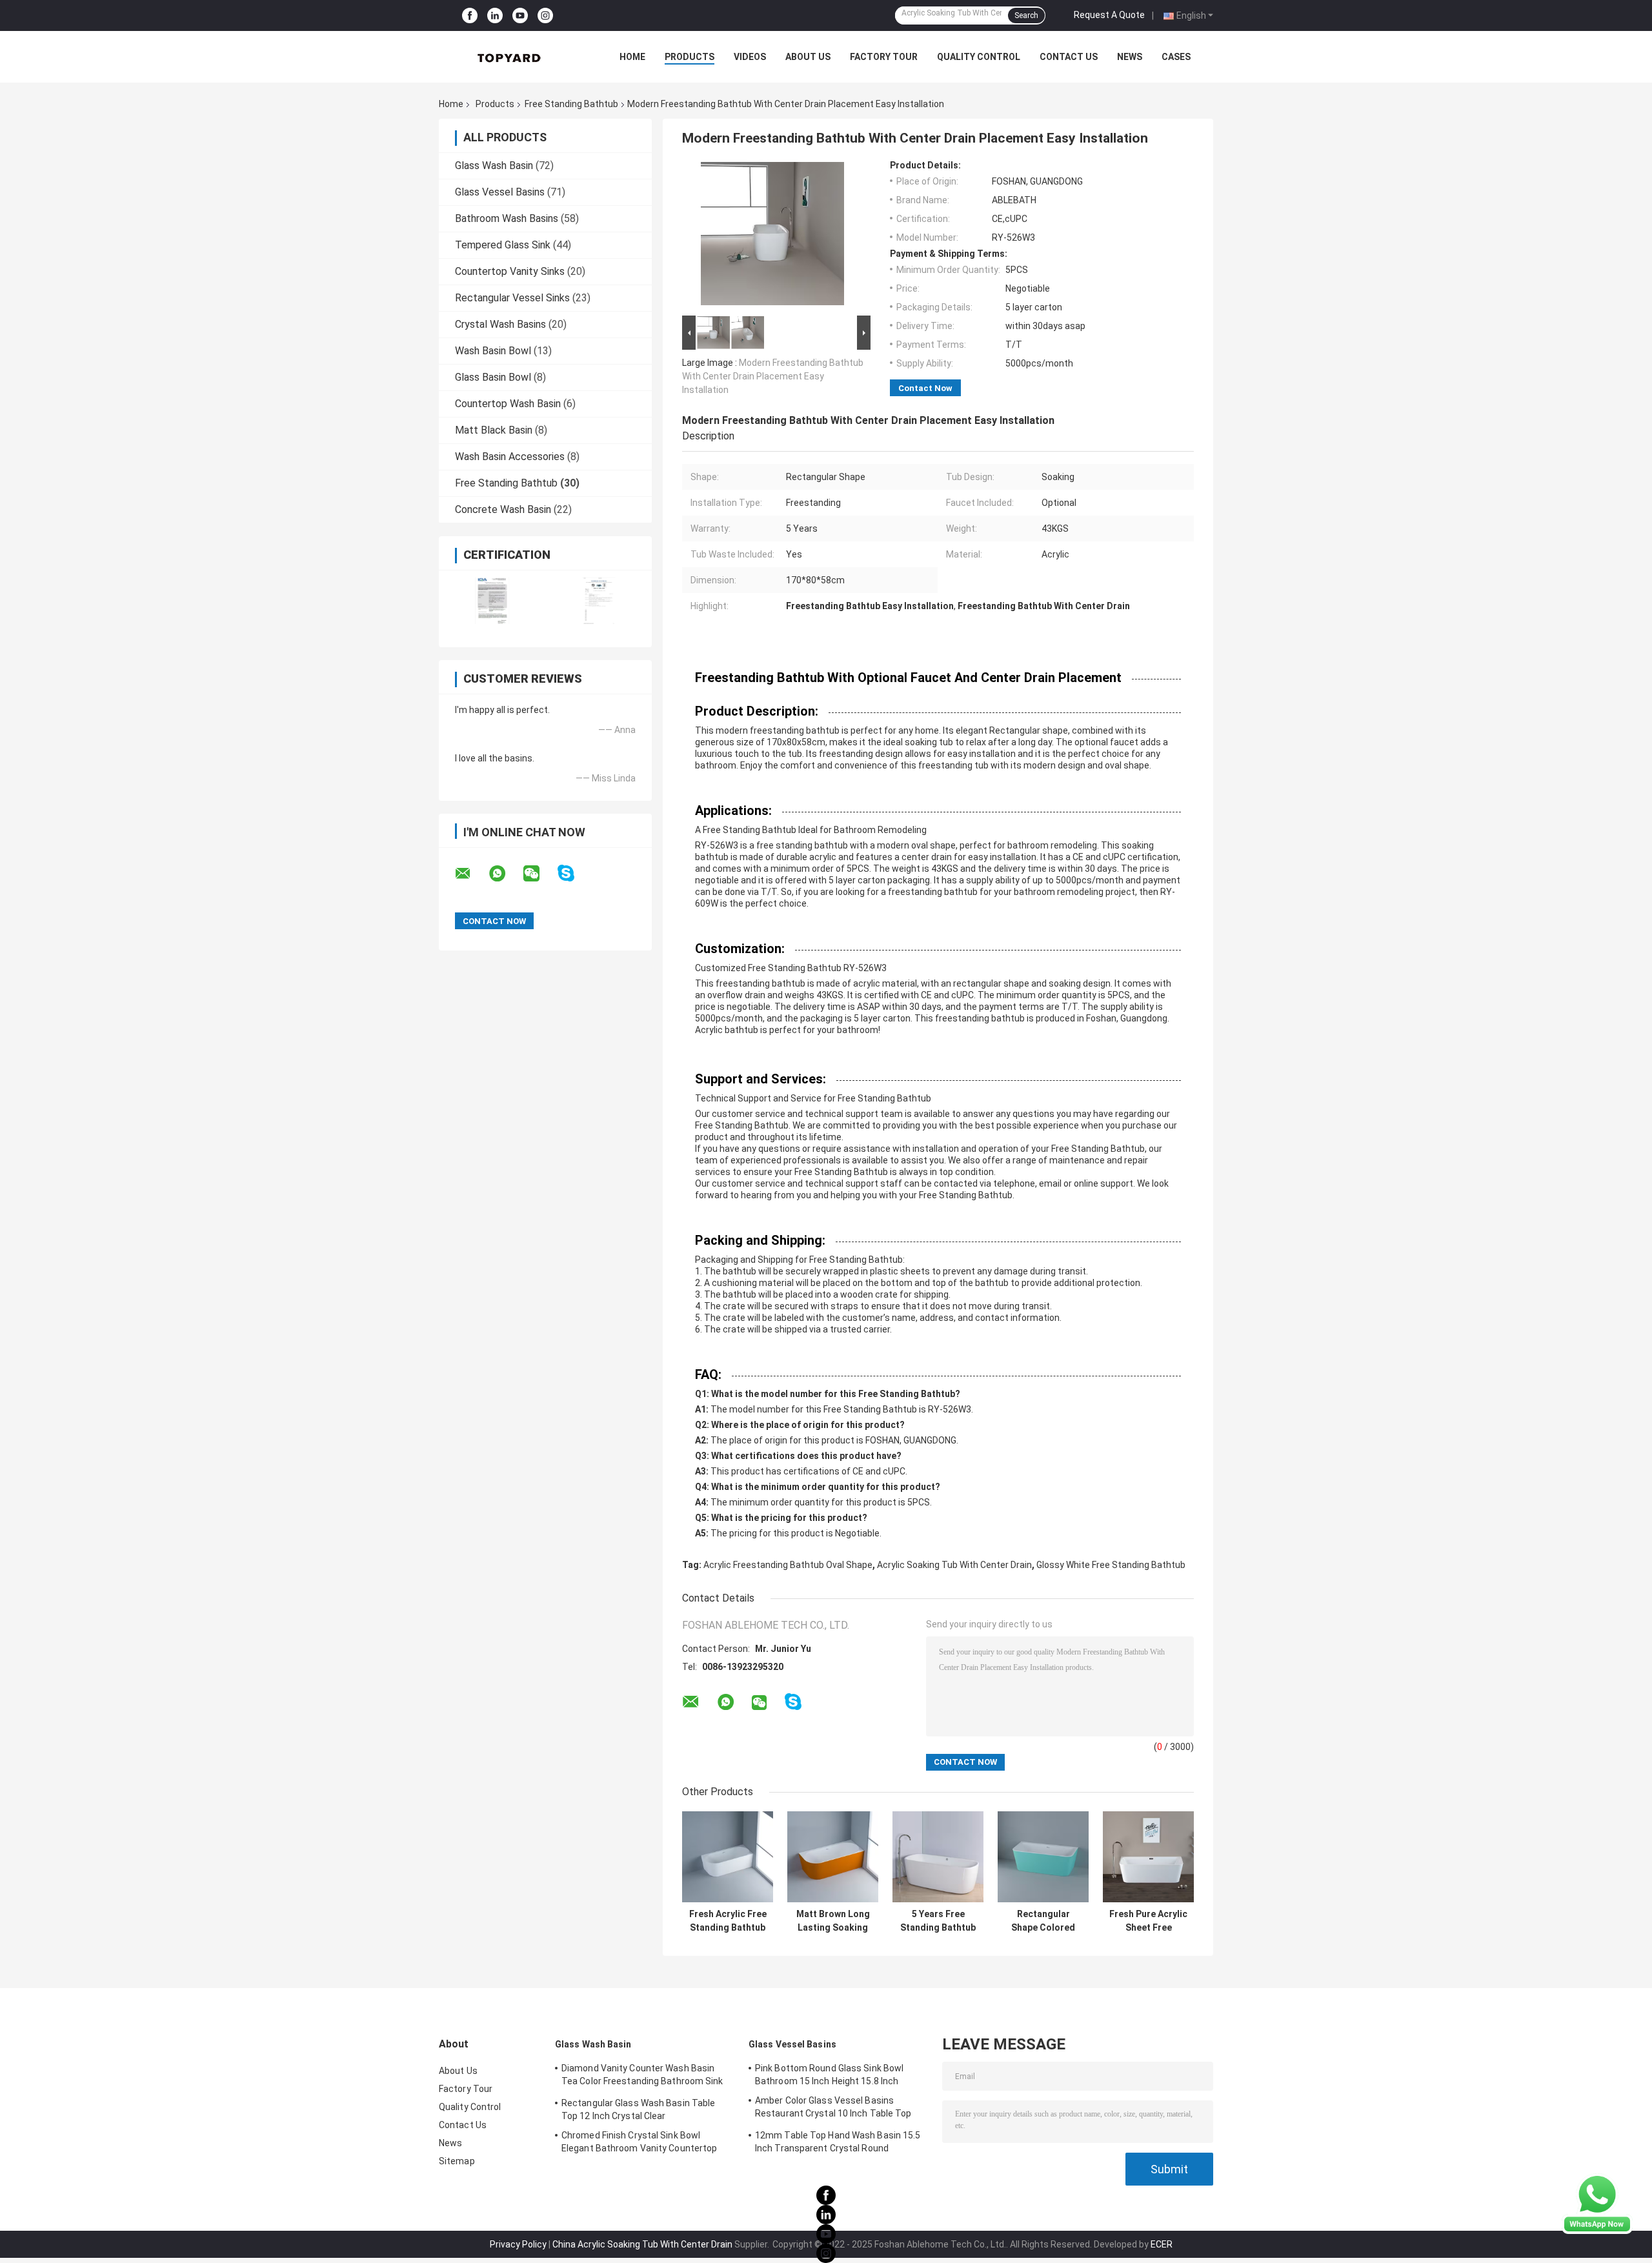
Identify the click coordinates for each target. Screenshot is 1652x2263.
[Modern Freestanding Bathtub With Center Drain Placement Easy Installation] (772, 236)
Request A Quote (1109, 15)
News (1130, 57)
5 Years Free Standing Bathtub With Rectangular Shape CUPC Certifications (938, 1921)
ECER (1162, 2244)
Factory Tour (884, 57)
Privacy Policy (518, 2244)
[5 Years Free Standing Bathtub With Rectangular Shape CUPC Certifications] (938, 1857)
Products (690, 57)
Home (632, 57)
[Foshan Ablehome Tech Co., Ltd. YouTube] (520, 15)
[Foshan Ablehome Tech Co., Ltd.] (510, 57)
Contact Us (1069, 57)
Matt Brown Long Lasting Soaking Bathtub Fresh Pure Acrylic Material (833, 1921)
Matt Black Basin (494, 430)
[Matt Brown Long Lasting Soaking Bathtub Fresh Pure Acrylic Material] (833, 1857)
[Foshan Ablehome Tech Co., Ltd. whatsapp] (505, 874)
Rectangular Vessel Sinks (512, 298)
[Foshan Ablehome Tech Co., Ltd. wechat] (539, 874)
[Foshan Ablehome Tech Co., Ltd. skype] (574, 873)
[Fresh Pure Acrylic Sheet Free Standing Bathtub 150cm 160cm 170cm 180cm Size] (1148, 1857)
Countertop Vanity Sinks (510, 271)
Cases (1176, 57)
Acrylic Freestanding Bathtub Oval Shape (788, 1565)
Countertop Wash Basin (508, 404)
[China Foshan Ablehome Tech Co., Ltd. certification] (492, 600)
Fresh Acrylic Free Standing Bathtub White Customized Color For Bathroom (728, 1921)
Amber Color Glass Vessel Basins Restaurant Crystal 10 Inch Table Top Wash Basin (833, 2109)
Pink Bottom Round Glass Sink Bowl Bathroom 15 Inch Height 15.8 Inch (829, 2075)
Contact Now (925, 388)
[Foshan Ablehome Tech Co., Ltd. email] (471, 874)
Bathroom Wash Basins (507, 218)
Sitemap (457, 2161)
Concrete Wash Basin (503, 509)
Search (1026, 15)
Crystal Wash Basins (500, 324)
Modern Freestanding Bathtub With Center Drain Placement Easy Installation (773, 376)
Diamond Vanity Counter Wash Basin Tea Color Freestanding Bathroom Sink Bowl (642, 2077)
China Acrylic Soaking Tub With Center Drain (642, 2244)
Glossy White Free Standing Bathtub (1111, 1565)
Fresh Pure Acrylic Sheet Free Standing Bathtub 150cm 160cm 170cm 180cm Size (1148, 1921)
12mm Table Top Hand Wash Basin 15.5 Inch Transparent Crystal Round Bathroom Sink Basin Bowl (838, 2144)
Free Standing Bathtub (571, 104)
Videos (750, 57)
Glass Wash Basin (494, 166)
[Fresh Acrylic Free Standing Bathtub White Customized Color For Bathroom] (728, 1857)
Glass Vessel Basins (500, 192)
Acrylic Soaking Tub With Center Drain (954, 1565)
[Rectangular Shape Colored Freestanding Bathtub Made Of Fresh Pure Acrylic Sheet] (1043, 1857)
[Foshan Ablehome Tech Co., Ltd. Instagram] (545, 15)
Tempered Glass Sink (503, 245)
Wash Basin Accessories (510, 457)
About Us (808, 57)
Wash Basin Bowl (493, 351)
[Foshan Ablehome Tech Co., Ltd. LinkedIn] (495, 15)
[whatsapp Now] (1597, 2204)
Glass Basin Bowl (493, 377)
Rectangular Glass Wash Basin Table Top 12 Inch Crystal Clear (638, 2109)
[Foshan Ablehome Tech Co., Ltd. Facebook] (470, 15)
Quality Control (979, 57)
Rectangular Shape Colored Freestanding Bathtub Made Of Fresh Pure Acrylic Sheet (1043, 1921)
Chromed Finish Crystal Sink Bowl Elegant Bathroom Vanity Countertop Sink (639, 2144)
